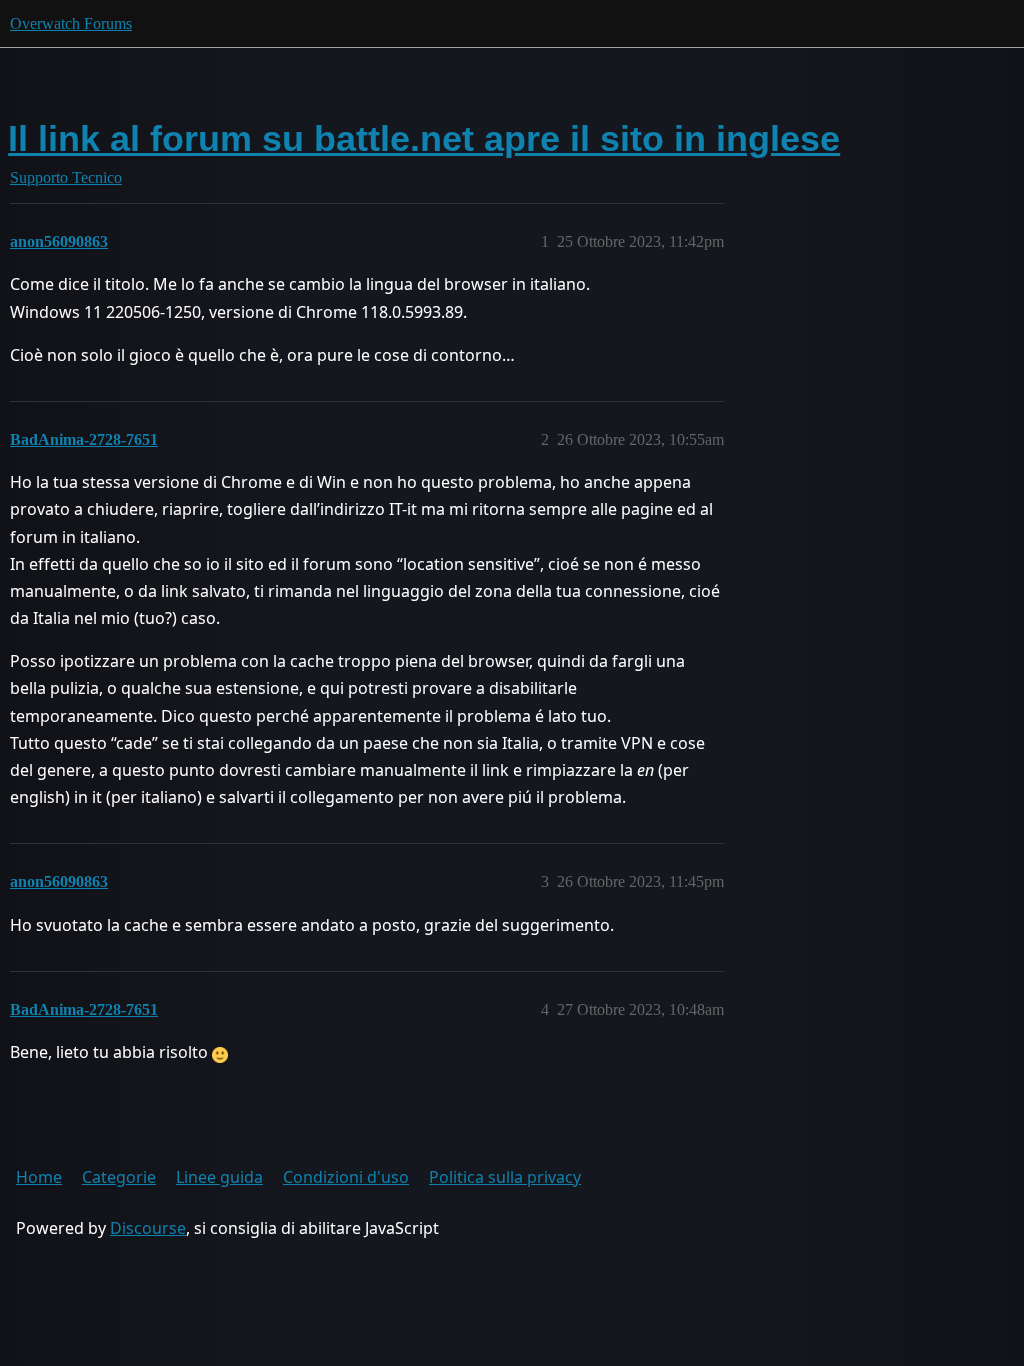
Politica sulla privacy (505, 1177)
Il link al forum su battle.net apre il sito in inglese (424, 138)
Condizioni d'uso (346, 1177)
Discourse (148, 1228)
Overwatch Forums (71, 23)
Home (39, 1177)
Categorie (119, 1177)
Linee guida (219, 1177)
